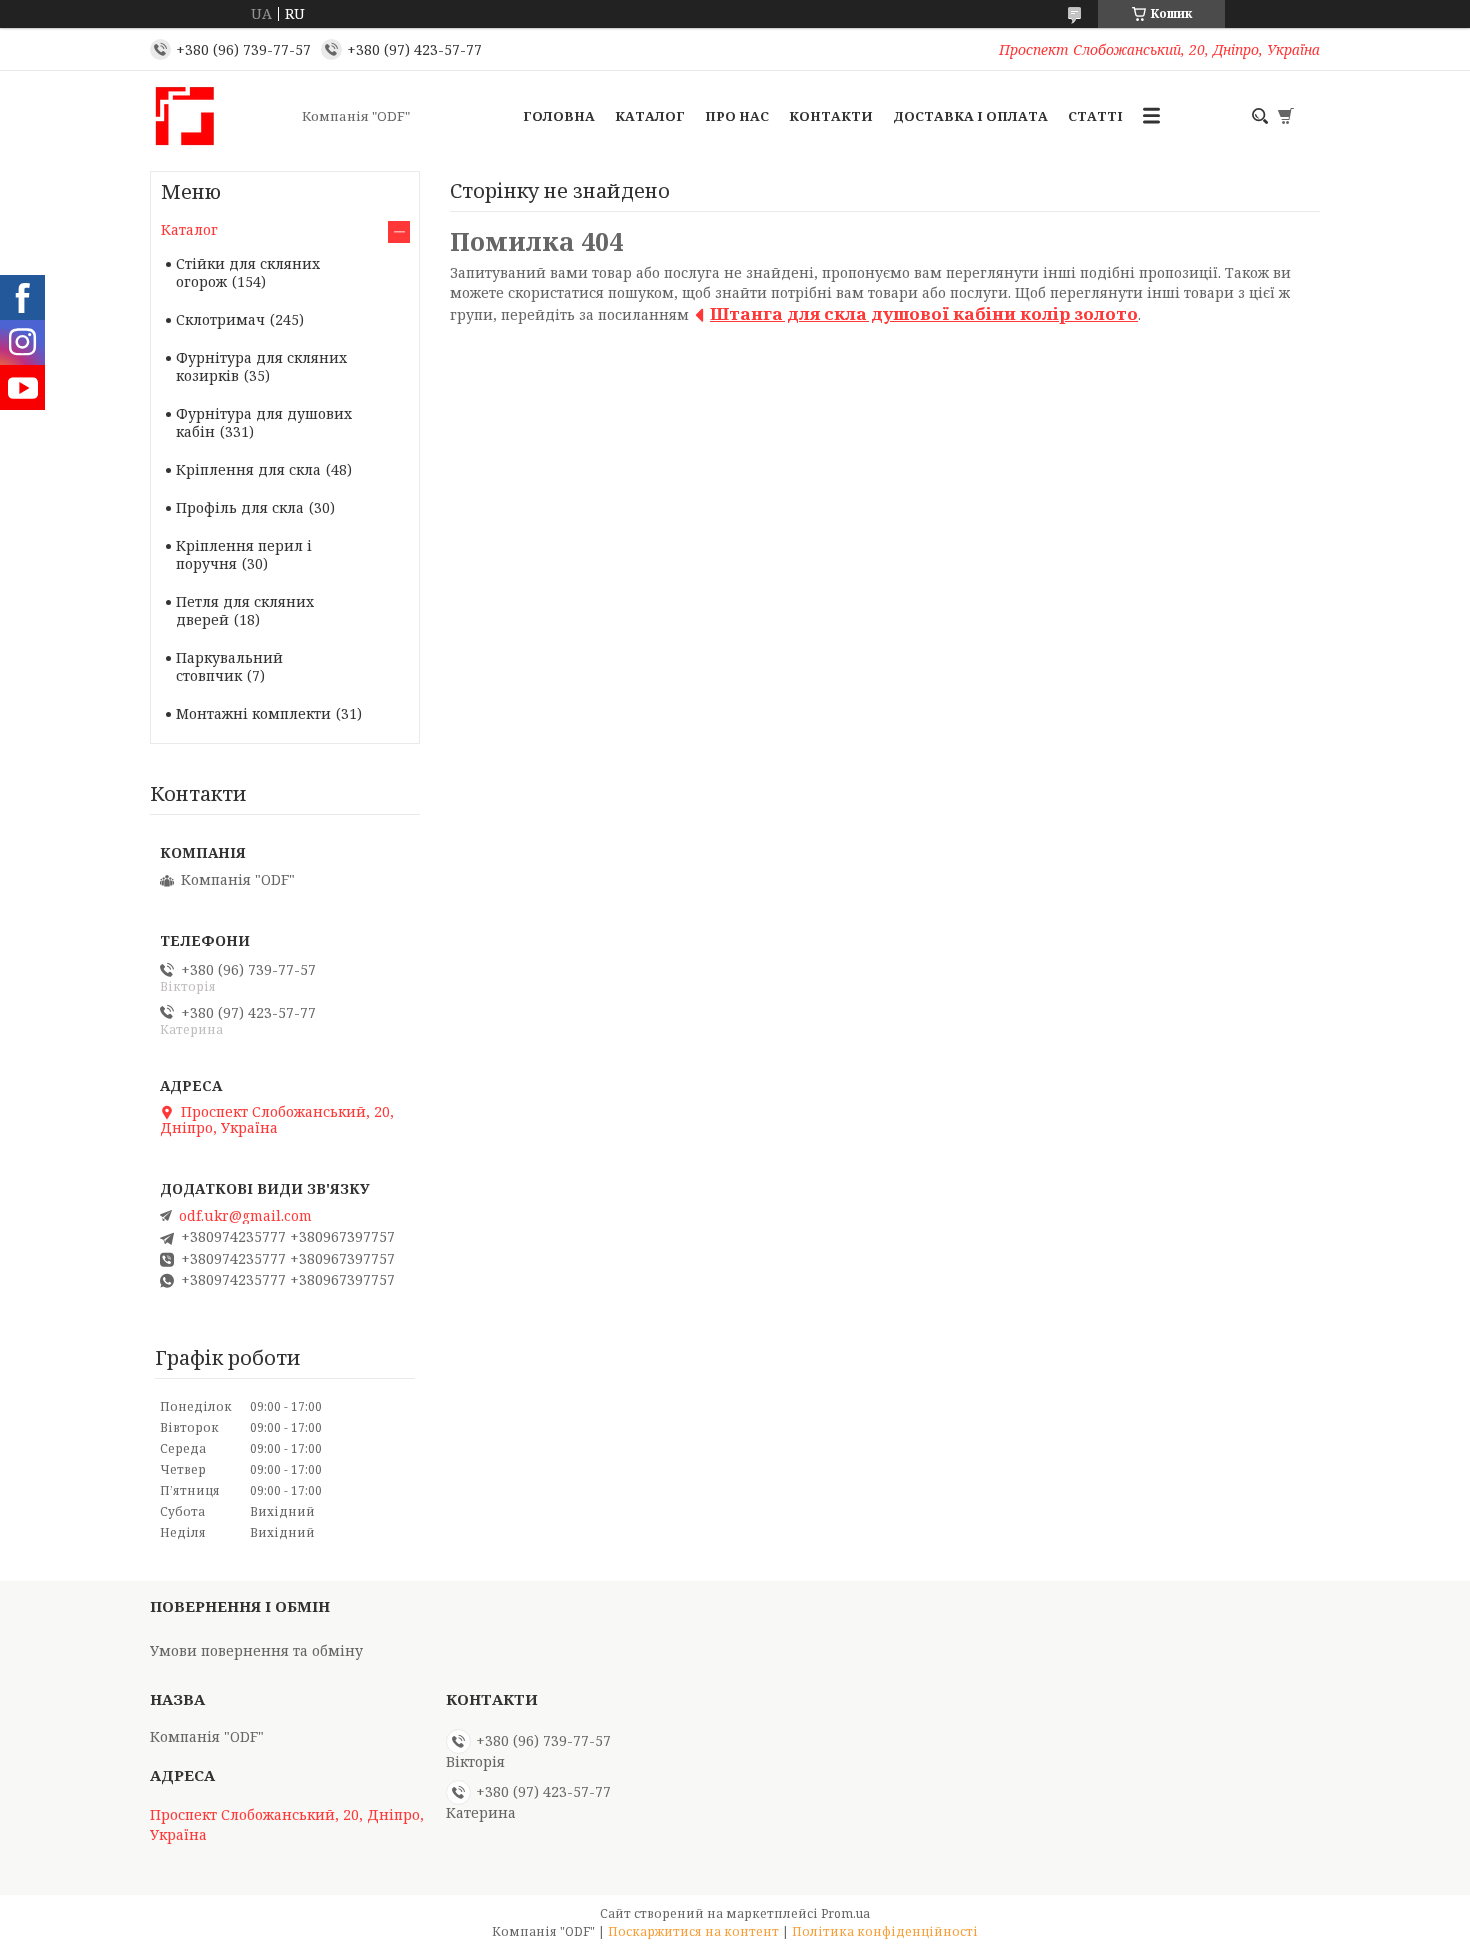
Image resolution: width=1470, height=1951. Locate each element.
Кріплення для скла (248, 469)
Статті (1095, 116)
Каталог (650, 116)
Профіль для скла (240, 507)
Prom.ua (845, 1913)
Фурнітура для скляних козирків (261, 366)
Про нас (737, 116)
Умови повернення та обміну (256, 1650)
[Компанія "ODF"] (220, 116)
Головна (559, 116)
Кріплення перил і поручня (244, 554)
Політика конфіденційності (885, 1931)
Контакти (831, 116)
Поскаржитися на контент (693, 1931)
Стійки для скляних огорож (248, 272)
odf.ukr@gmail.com (245, 1216)
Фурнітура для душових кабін (264, 422)
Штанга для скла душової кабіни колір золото (924, 313)
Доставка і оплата (970, 116)
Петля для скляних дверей (245, 610)
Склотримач (220, 319)
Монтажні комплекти (253, 713)
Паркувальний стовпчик (229, 666)
